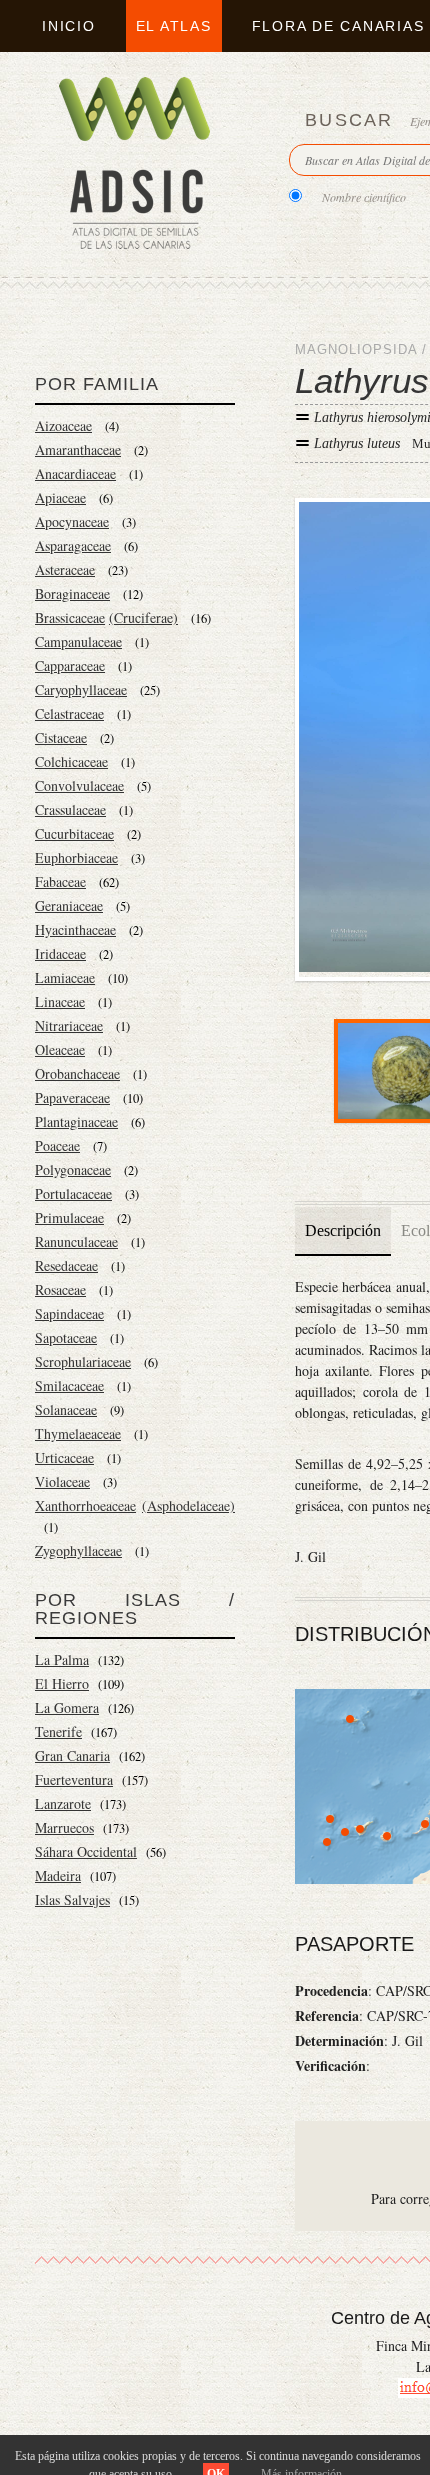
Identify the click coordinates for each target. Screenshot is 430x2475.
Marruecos (64, 1827)
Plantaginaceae (76, 1121)
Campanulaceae (78, 641)
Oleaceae (60, 1049)
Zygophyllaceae (78, 1550)
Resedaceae (66, 1265)
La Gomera (67, 1707)
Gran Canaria (72, 1755)
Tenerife (58, 1731)
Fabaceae (60, 881)
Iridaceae (60, 953)
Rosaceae (60, 1289)
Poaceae (57, 1145)
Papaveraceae (72, 1097)
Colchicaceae (71, 761)
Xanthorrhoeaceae (85, 1505)
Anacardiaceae (75, 473)
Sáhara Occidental (86, 1851)
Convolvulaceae (79, 785)
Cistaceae (61, 737)
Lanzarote (63, 1803)
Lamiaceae (65, 977)
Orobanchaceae (77, 1073)
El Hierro (62, 1683)
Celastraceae (69, 713)
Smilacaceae (69, 1385)
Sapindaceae (69, 1313)
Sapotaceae (66, 1337)
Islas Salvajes (72, 1899)
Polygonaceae (73, 1169)
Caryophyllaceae (81, 689)
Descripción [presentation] (343, 1230)
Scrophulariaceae (83, 1361)
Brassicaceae (70, 617)
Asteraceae (65, 569)
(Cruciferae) (143, 617)
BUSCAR (349, 120)
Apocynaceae (72, 521)
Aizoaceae (63, 425)
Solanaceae (66, 1409)
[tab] (343, 1230)
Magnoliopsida (356, 349)
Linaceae (60, 1001)
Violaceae (62, 1481)
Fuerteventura (74, 1779)
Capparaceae (70, 665)
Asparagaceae (73, 545)
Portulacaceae (73, 1193)
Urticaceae (64, 1457)
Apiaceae (60, 497)
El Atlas (174, 26)
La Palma (62, 1659)
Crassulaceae (70, 809)
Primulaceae (69, 1217)
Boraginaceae (72, 593)
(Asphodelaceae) (188, 1505)
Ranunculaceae (76, 1241)
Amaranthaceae (78, 449)
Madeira (58, 1875)
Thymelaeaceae (78, 1433)
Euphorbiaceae (76, 857)
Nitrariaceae (69, 1025)
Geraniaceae (69, 905)
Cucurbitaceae (74, 833)
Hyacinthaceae (75, 929)
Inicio (69, 26)
